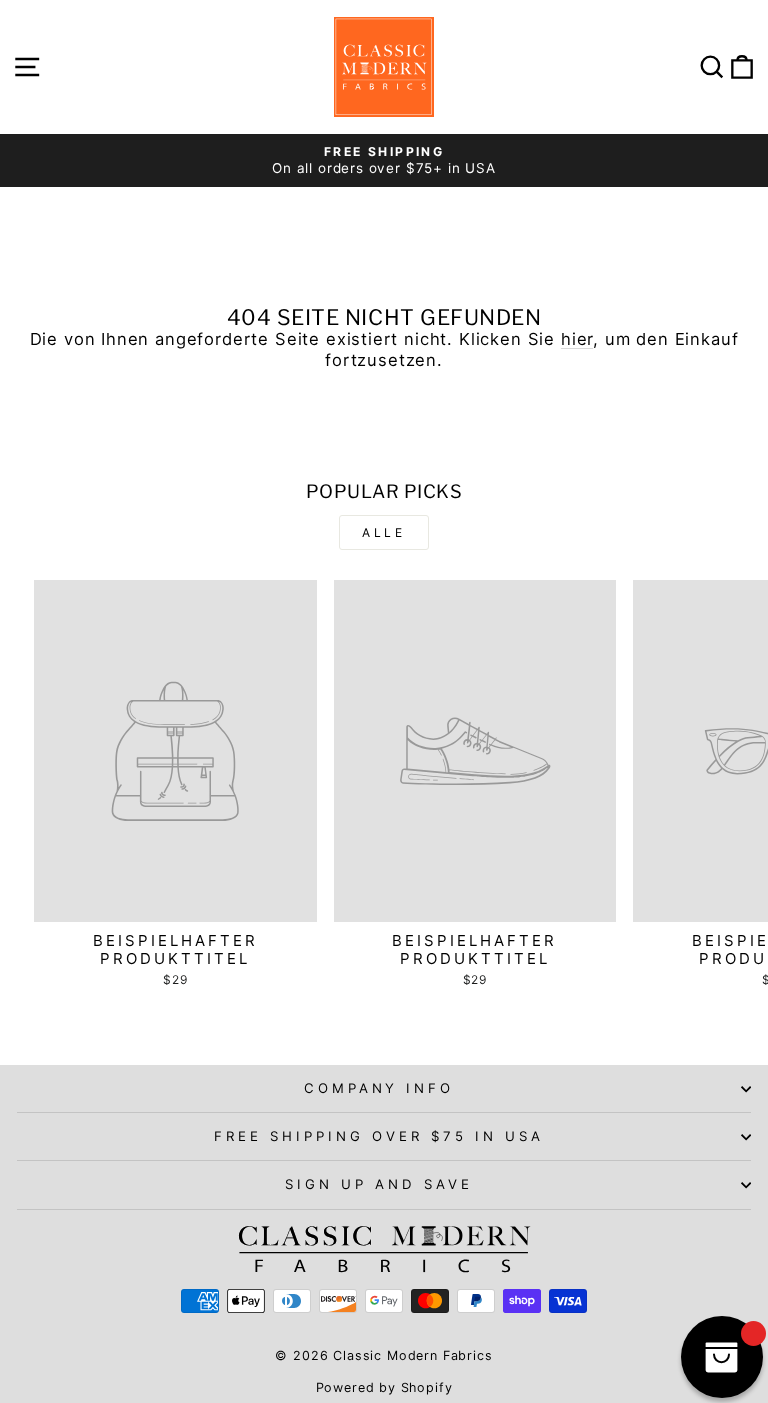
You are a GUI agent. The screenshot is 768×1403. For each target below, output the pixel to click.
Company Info (379, 1088)
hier (577, 339)
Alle (383, 532)
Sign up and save (379, 1184)
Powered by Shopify (384, 1387)
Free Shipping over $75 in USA (378, 1136)
